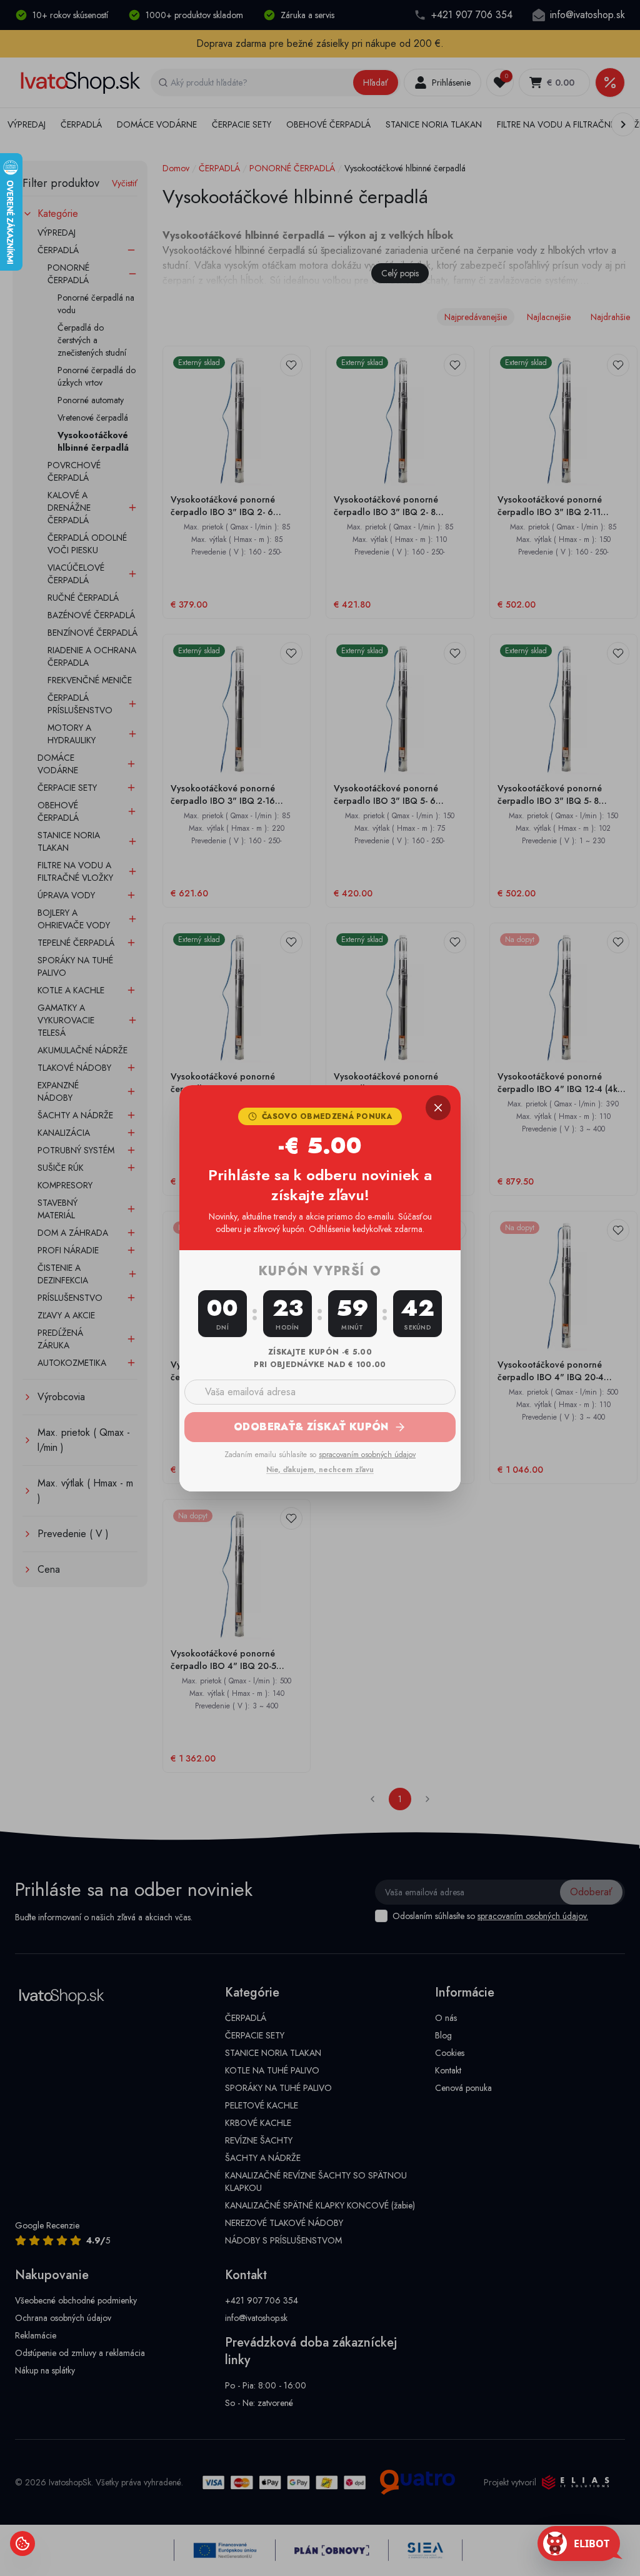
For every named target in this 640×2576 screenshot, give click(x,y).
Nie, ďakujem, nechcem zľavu (320, 1470)
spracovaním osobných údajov (367, 1455)
